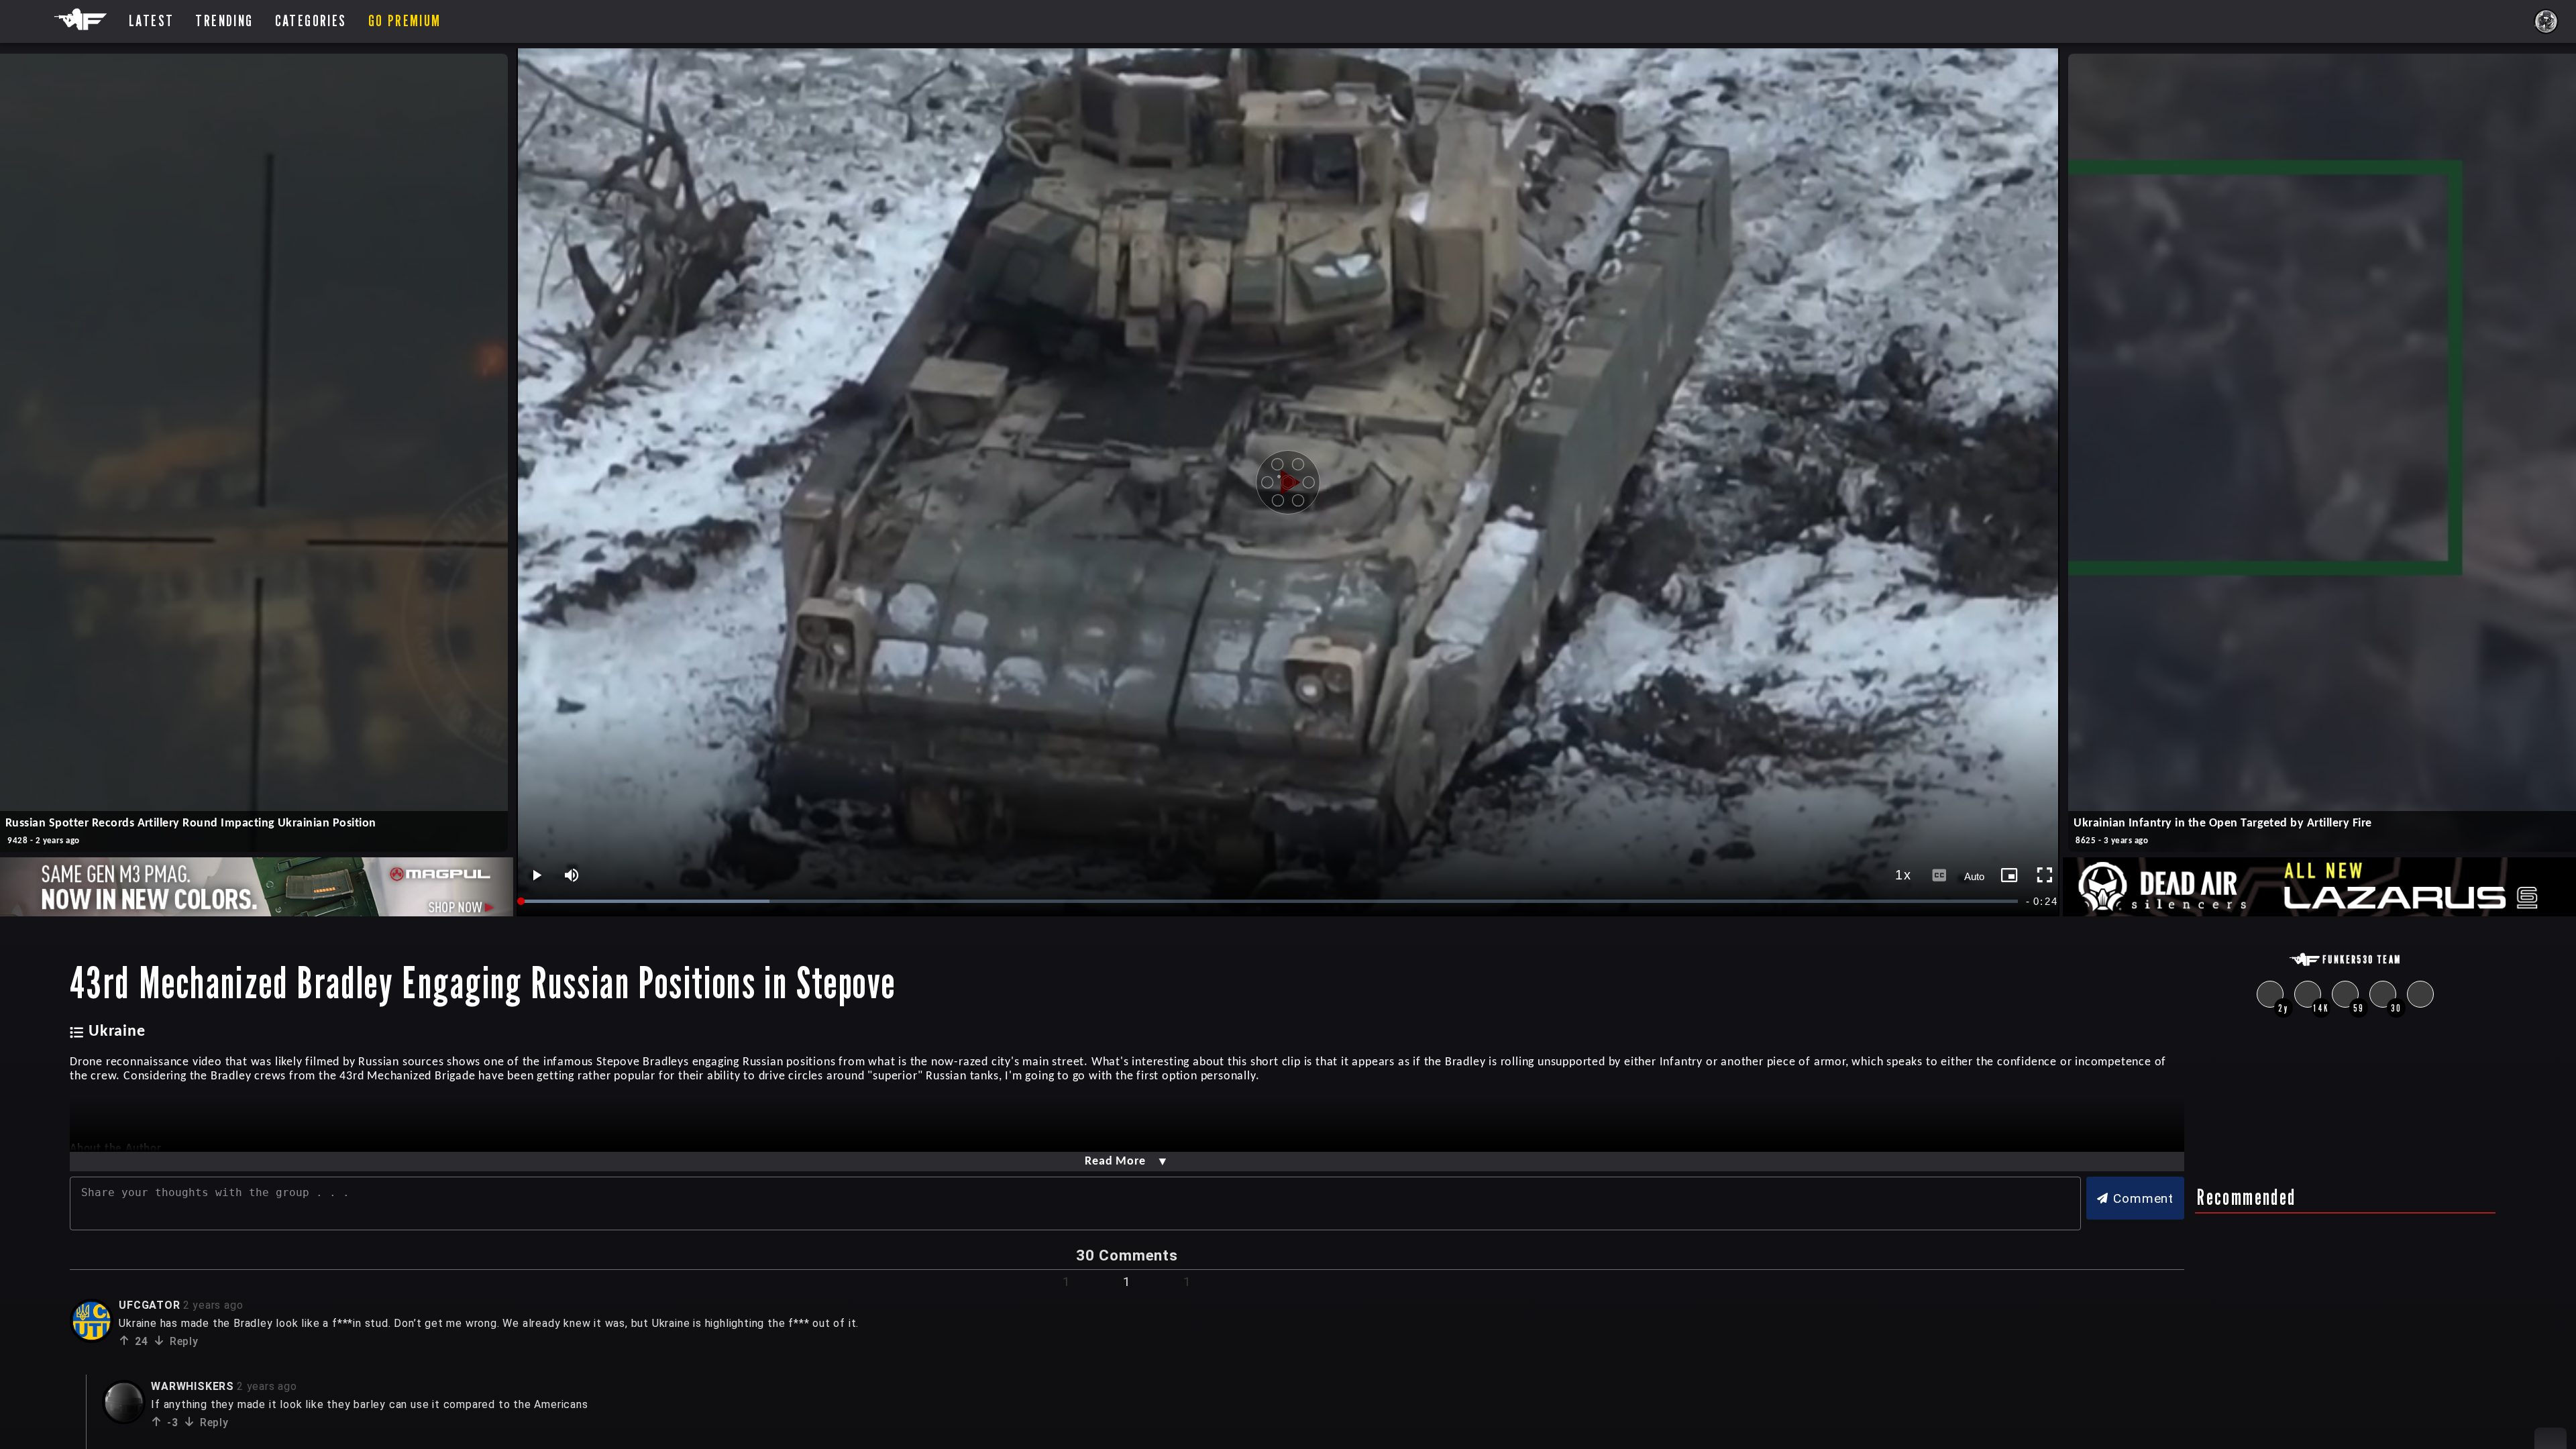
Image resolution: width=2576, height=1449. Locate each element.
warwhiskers (193, 1386)
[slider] (1271, 901)
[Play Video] (1288, 482)
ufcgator (149, 1305)
